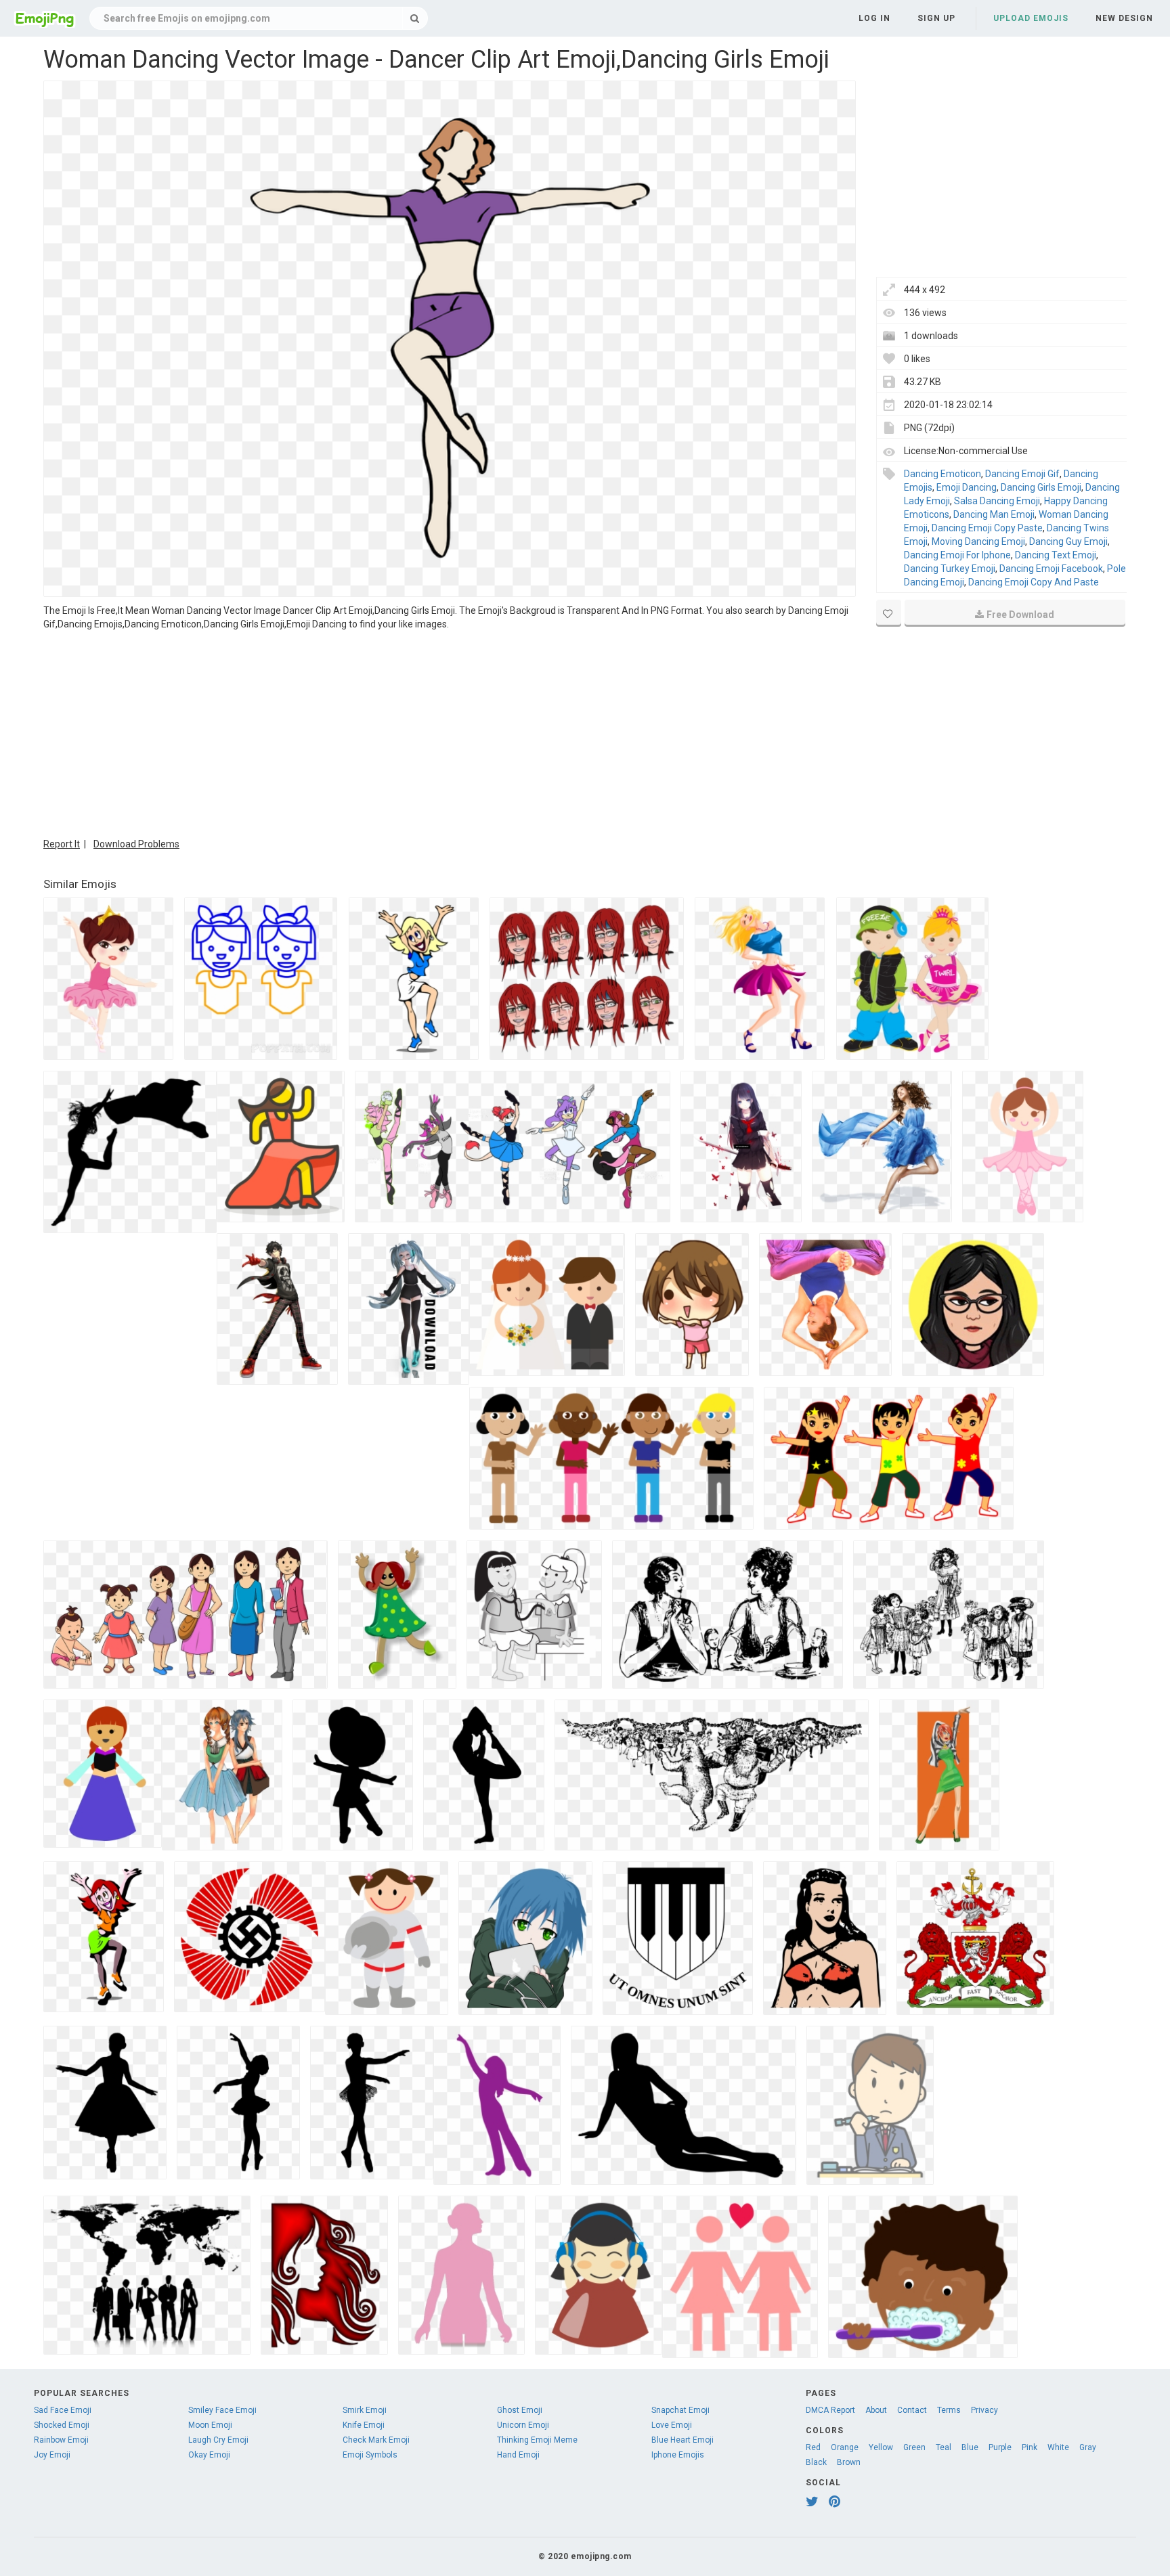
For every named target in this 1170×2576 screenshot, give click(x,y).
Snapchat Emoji (680, 2410)
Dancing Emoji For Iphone (957, 555)
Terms (949, 2410)
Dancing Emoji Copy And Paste (1034, 582)
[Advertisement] (450, 732)
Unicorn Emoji (523, 2425)
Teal (944, 2447)
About (876, 2410)
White (1058, 2447)
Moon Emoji (210, 2425)
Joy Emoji (52, 2455)
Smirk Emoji (365, 2410)
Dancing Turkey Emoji (950, 569)
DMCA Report (830, 2410)
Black (816, 2462)
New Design (1124, 18)
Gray (1088, 2447)
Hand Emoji (518, 2455)
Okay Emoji (209, 2455)
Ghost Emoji (520, 2410)
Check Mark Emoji (376, 2440)
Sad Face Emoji (63, 2410)
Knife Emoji (364, 2425)
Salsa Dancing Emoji (997, 501)
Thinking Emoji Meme (537, 2440)
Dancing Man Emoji (994, 514)
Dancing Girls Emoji (1041, 487)
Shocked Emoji (62, 2425)
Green (914, 2447)
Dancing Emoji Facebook (1051, 569)
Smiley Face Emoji (222, 2410)
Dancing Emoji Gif (1022, 474)
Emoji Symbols (370, 2455)
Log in (874, 18)
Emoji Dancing (967, 487)
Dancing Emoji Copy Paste (987, 528)
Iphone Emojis (678, 2455)
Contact (912, 2410)
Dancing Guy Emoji (1068, 541)
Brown (849, 2462)
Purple (1000, 2447)
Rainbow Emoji (61, 2440)
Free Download (1020, 615)
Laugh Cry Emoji (218, 2440)
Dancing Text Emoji (1056, 555)
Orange (845, 2447)
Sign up (936, 18)
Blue (970, 2447)
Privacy (984, 2410)
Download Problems (136, 844)
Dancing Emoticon (942, 474)
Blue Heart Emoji (682, 2440)
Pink (1030, 2447)
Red (813, 2447)
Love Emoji (672, 2425)
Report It (62, 844)
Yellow (881, 2447)
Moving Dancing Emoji (978, 541)
